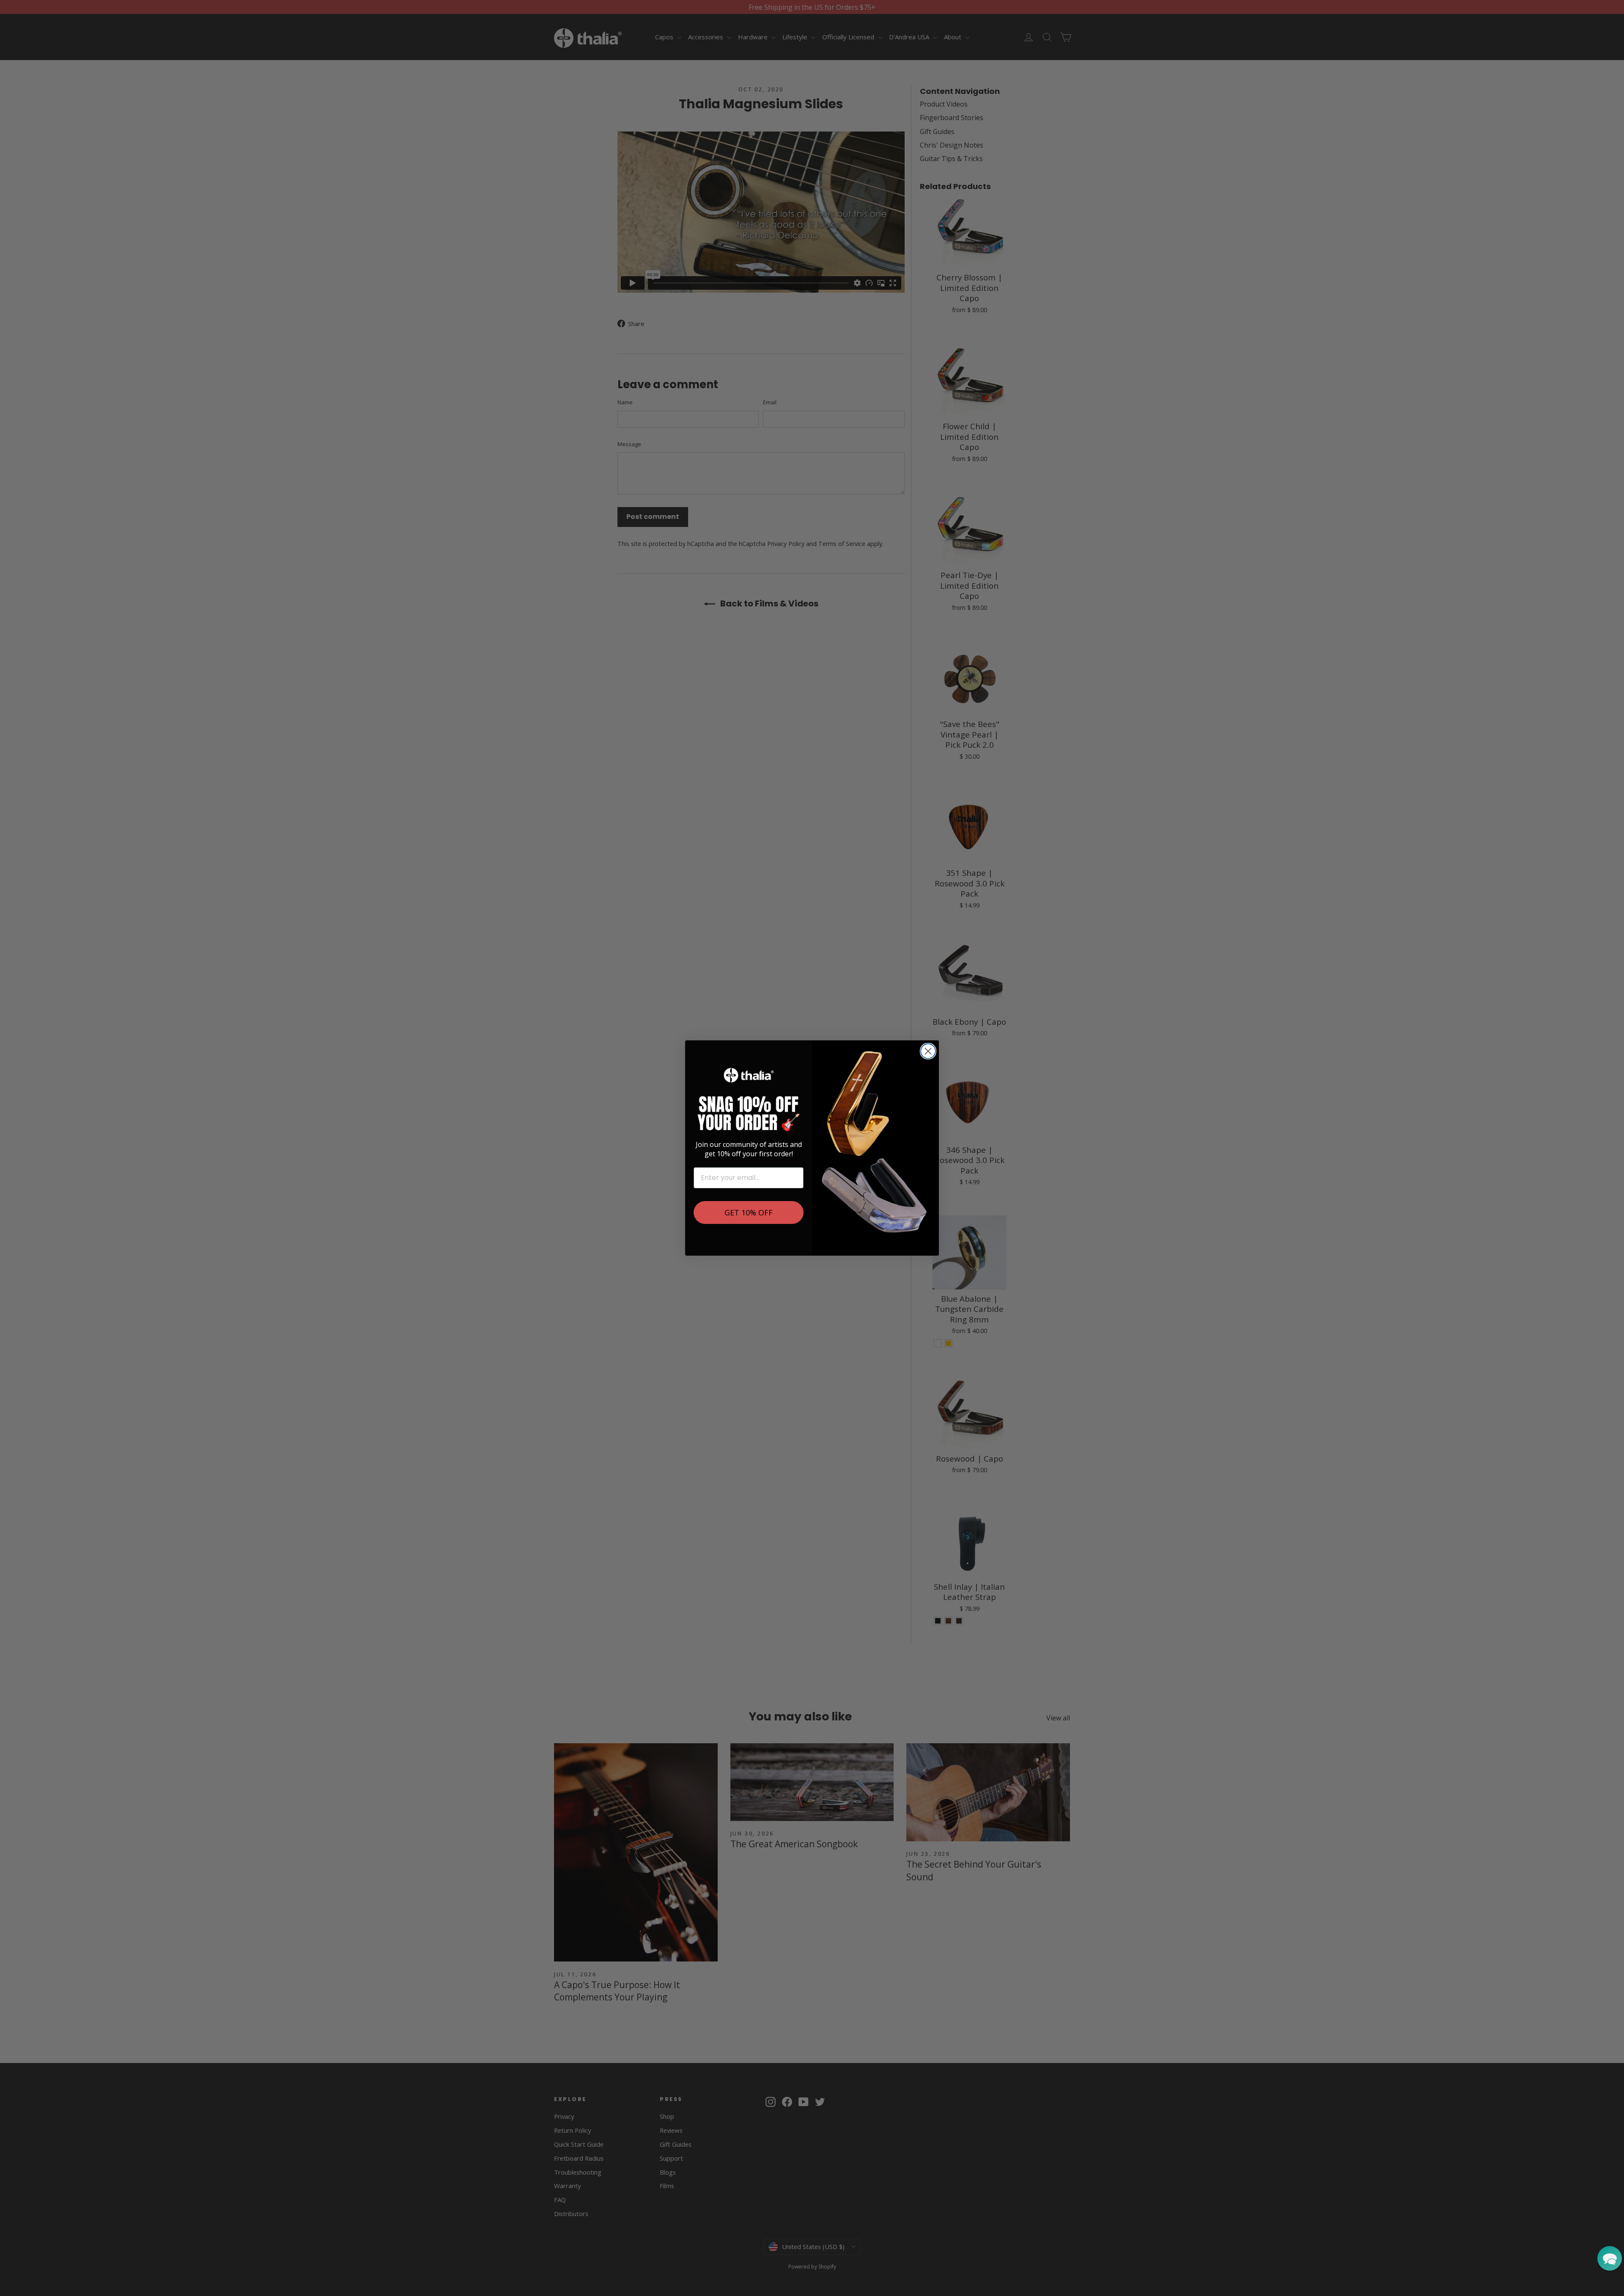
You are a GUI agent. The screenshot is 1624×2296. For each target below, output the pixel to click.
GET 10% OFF (749, 1212)
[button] (1610, 2258)
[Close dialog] (928, 1051)
